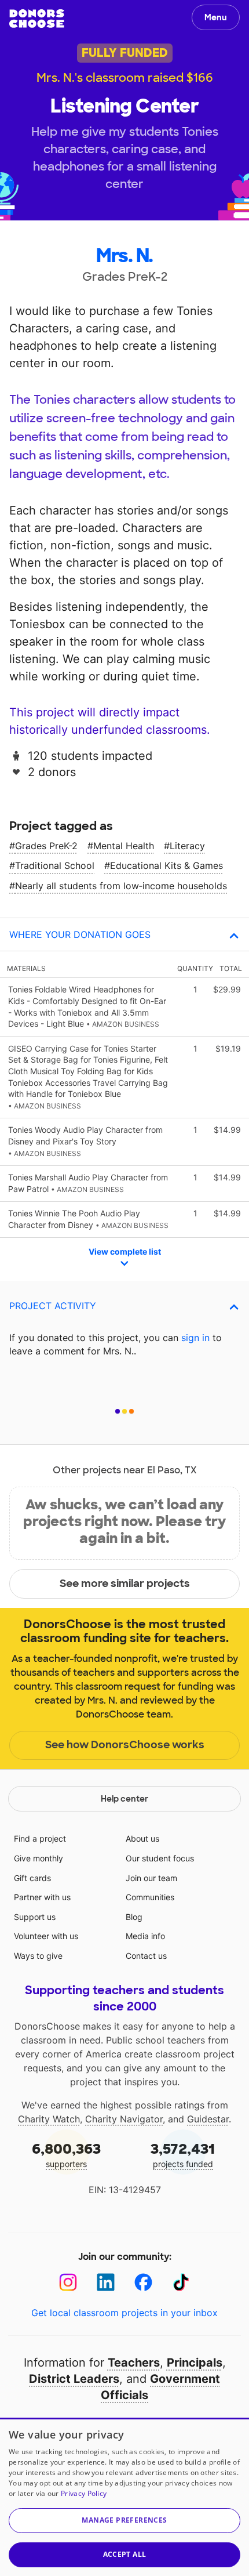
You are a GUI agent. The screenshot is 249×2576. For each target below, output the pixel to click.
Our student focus (160, 1858)
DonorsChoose (37, 19)
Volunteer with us (46, 1936)
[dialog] (124, 2497)
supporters (66, 2155)
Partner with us (42, 1897)
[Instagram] (68, 2282)
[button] (124, 2521)
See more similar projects (125, 1584)
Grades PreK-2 (46, 846)
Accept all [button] (125, 2554)
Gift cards (32, 1878)
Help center (124, 1799)
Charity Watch (49, 2119)
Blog (134, 1917)
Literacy (187, 846)
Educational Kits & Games (166, 865)
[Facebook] (143, 2282)
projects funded (183, 2155)
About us (142, 1838)
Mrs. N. (124, 256)
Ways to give (38, 1956)
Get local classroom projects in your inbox (124, 2313)
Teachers (134, 2363)
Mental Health (124, 846)
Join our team (151, 1878)
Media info (145, 1936)
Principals (195, 2363)
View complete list (125, 1251)
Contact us (146, 1956)
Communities (150, 1897)
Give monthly (39, 1858)
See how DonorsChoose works (125, 1745)
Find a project (40, 1838)
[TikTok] (181, 2282)
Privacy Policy (84, 2493)
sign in (195, 1338)
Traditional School (55, 865)
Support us (35, 1917)
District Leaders (74, 2379)
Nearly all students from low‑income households (121, 886)
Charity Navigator (124, 2119)
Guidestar (208, 2119)
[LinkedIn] (106, 2282)
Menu (216, 17)
